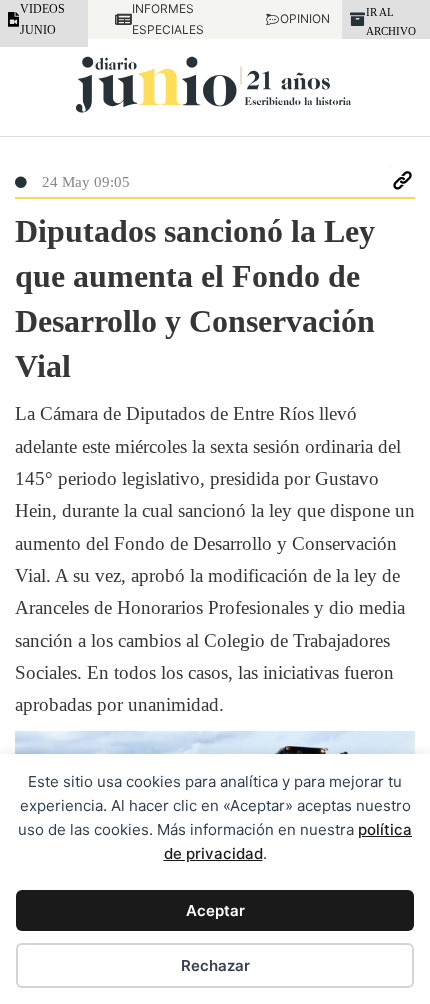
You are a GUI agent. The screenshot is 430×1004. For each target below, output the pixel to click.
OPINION (297, 18)
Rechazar (215, 965)
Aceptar (215, 910)
